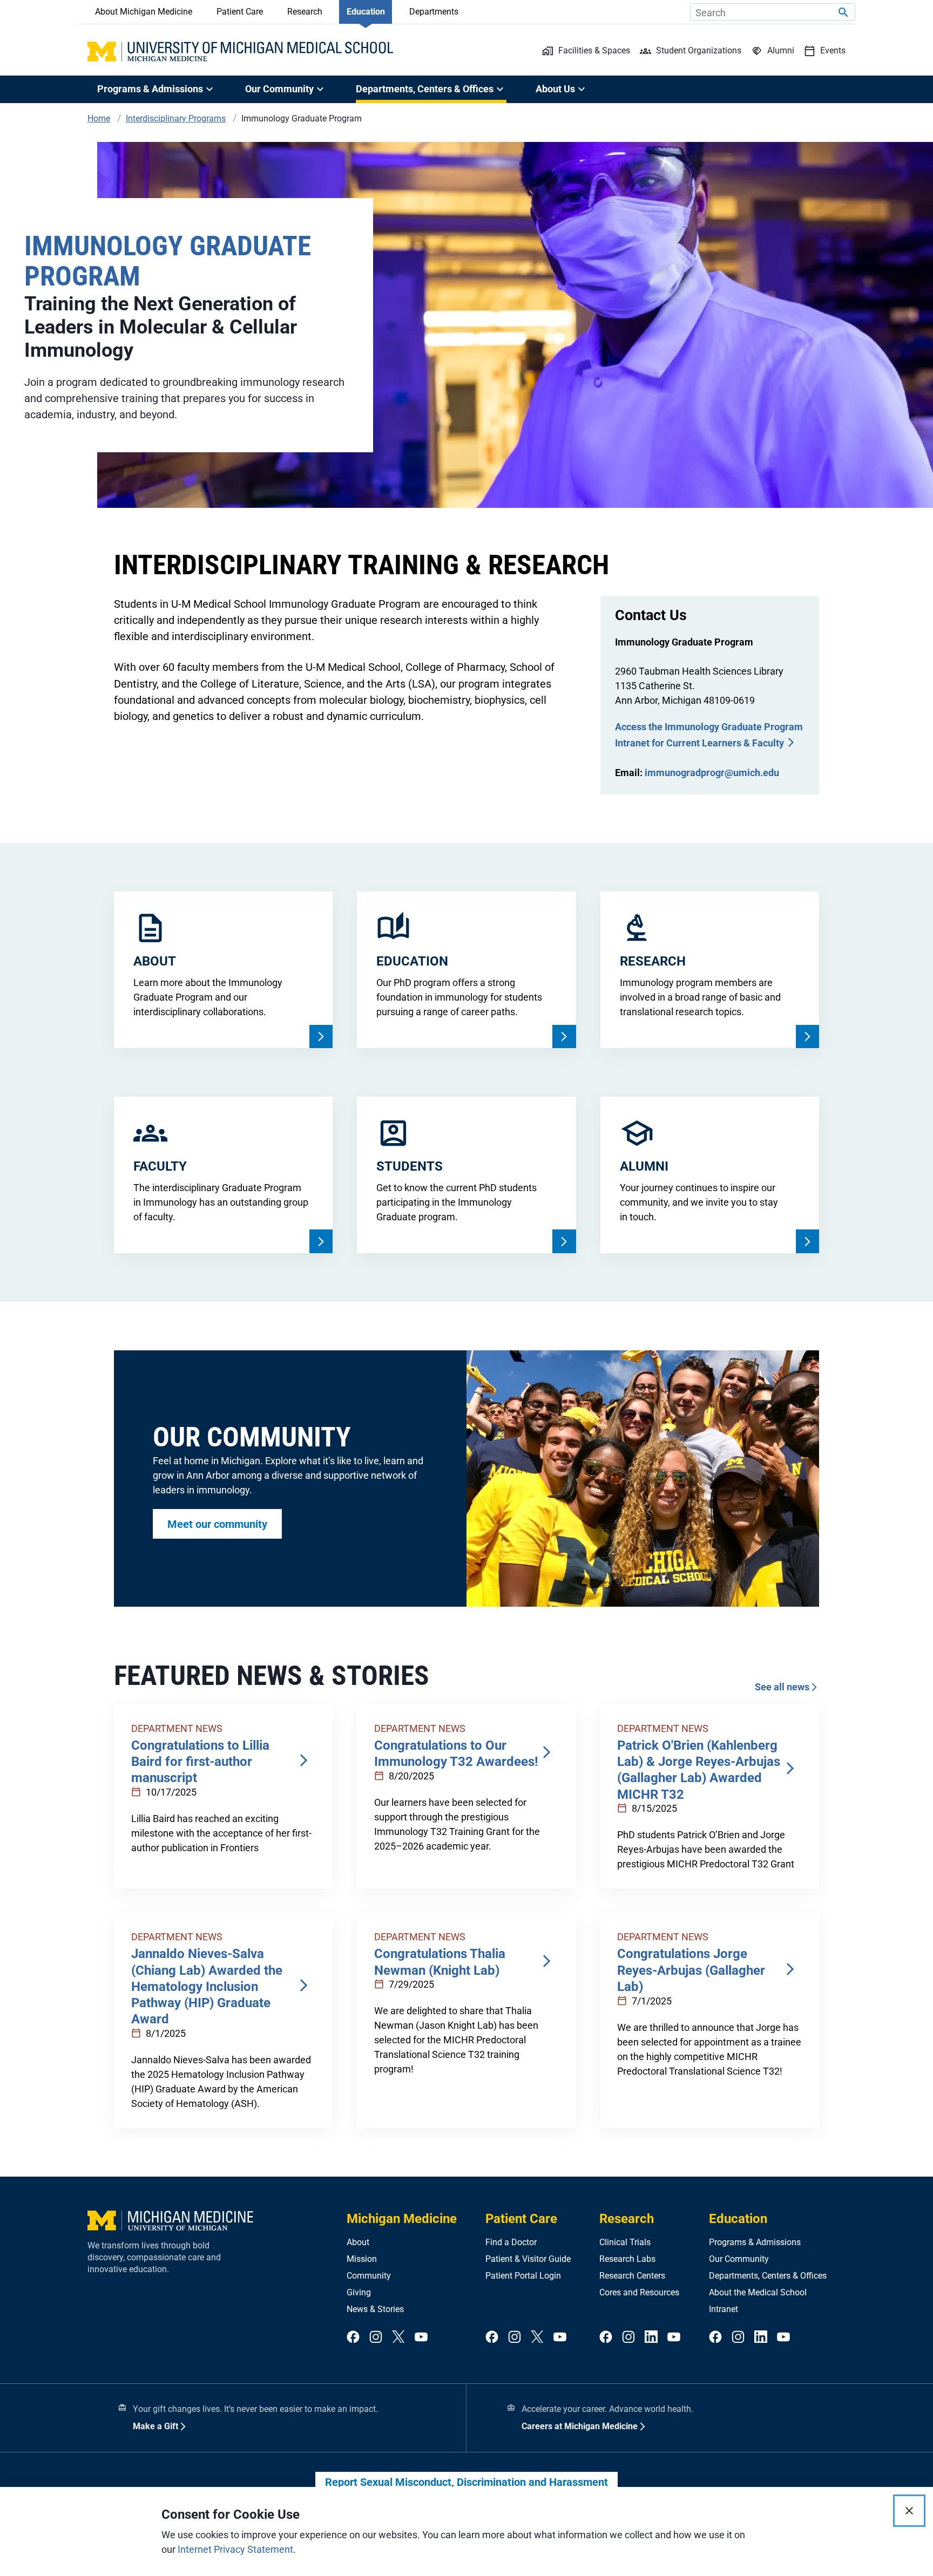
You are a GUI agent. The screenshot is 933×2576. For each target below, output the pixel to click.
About (358, 2242)
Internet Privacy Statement (235, 2549)
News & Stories (375, 2309)
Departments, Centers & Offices (768, 2276)
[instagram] (376, 2337)
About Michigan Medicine (144, 12)
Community (369, 2276)
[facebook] (353, 2337)
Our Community (739, 2259)
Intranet (724, 2309)
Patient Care (240, 12)
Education (366, 12)
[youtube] (421, 2337)
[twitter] (398, 2337)
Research (305, 12)
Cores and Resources (639, 2292)
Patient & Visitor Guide (528, 2259)
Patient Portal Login (523, 2276)
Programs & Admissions (755, 2242)
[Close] (909, 2511)
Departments (434, 12)
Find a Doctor (511, 2242)
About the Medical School (758, 2292)
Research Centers (632, 2276)
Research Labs (627, 2259)
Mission (362, 2259)
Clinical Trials (625, 2242)
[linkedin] (651, 2337)
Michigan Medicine (402, 2219)
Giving (359, 2292)
